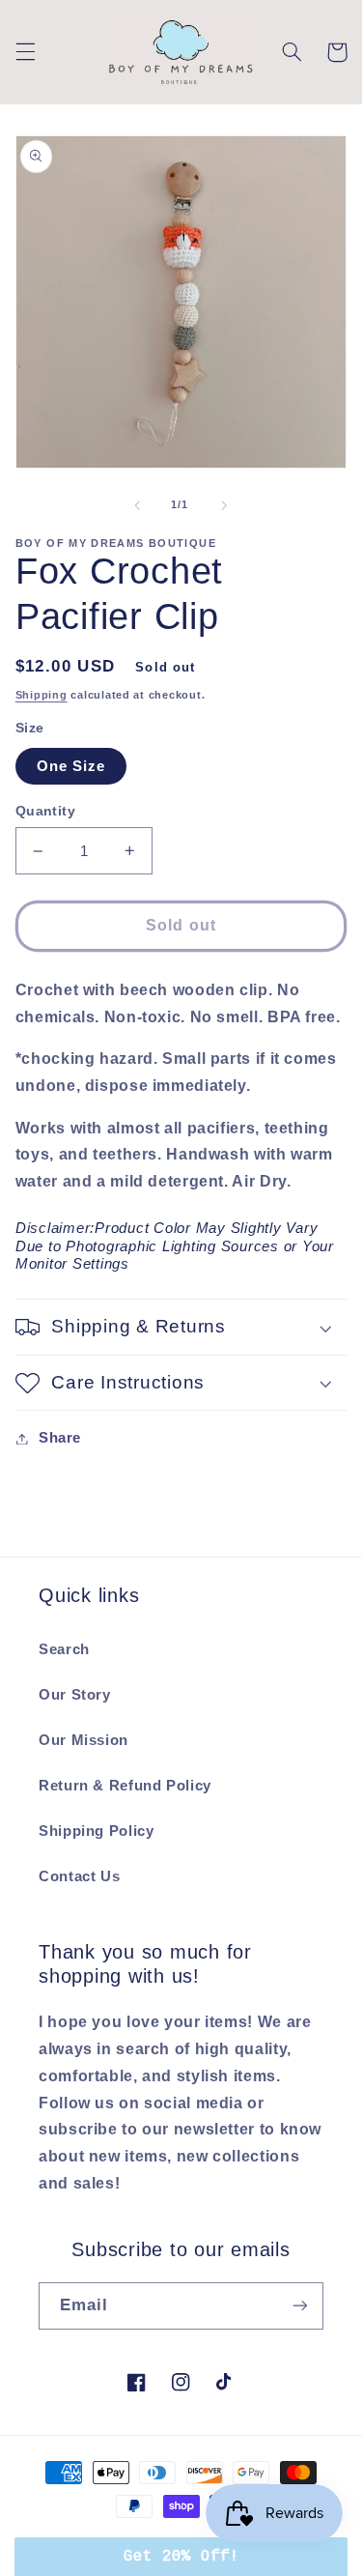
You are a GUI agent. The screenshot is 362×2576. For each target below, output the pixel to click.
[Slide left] (137, 505)
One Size (71, 766)
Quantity (45, 811)
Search (64, 1649)
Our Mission (84, 1740)
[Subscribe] (300, 2306)
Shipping (42, 695)
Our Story (75, 1695)
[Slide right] (225, 505)
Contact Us (79, 1876)
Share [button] (60, 1438)
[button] (25, 52)
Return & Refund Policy (125, 1786)
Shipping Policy (96, 1831)
